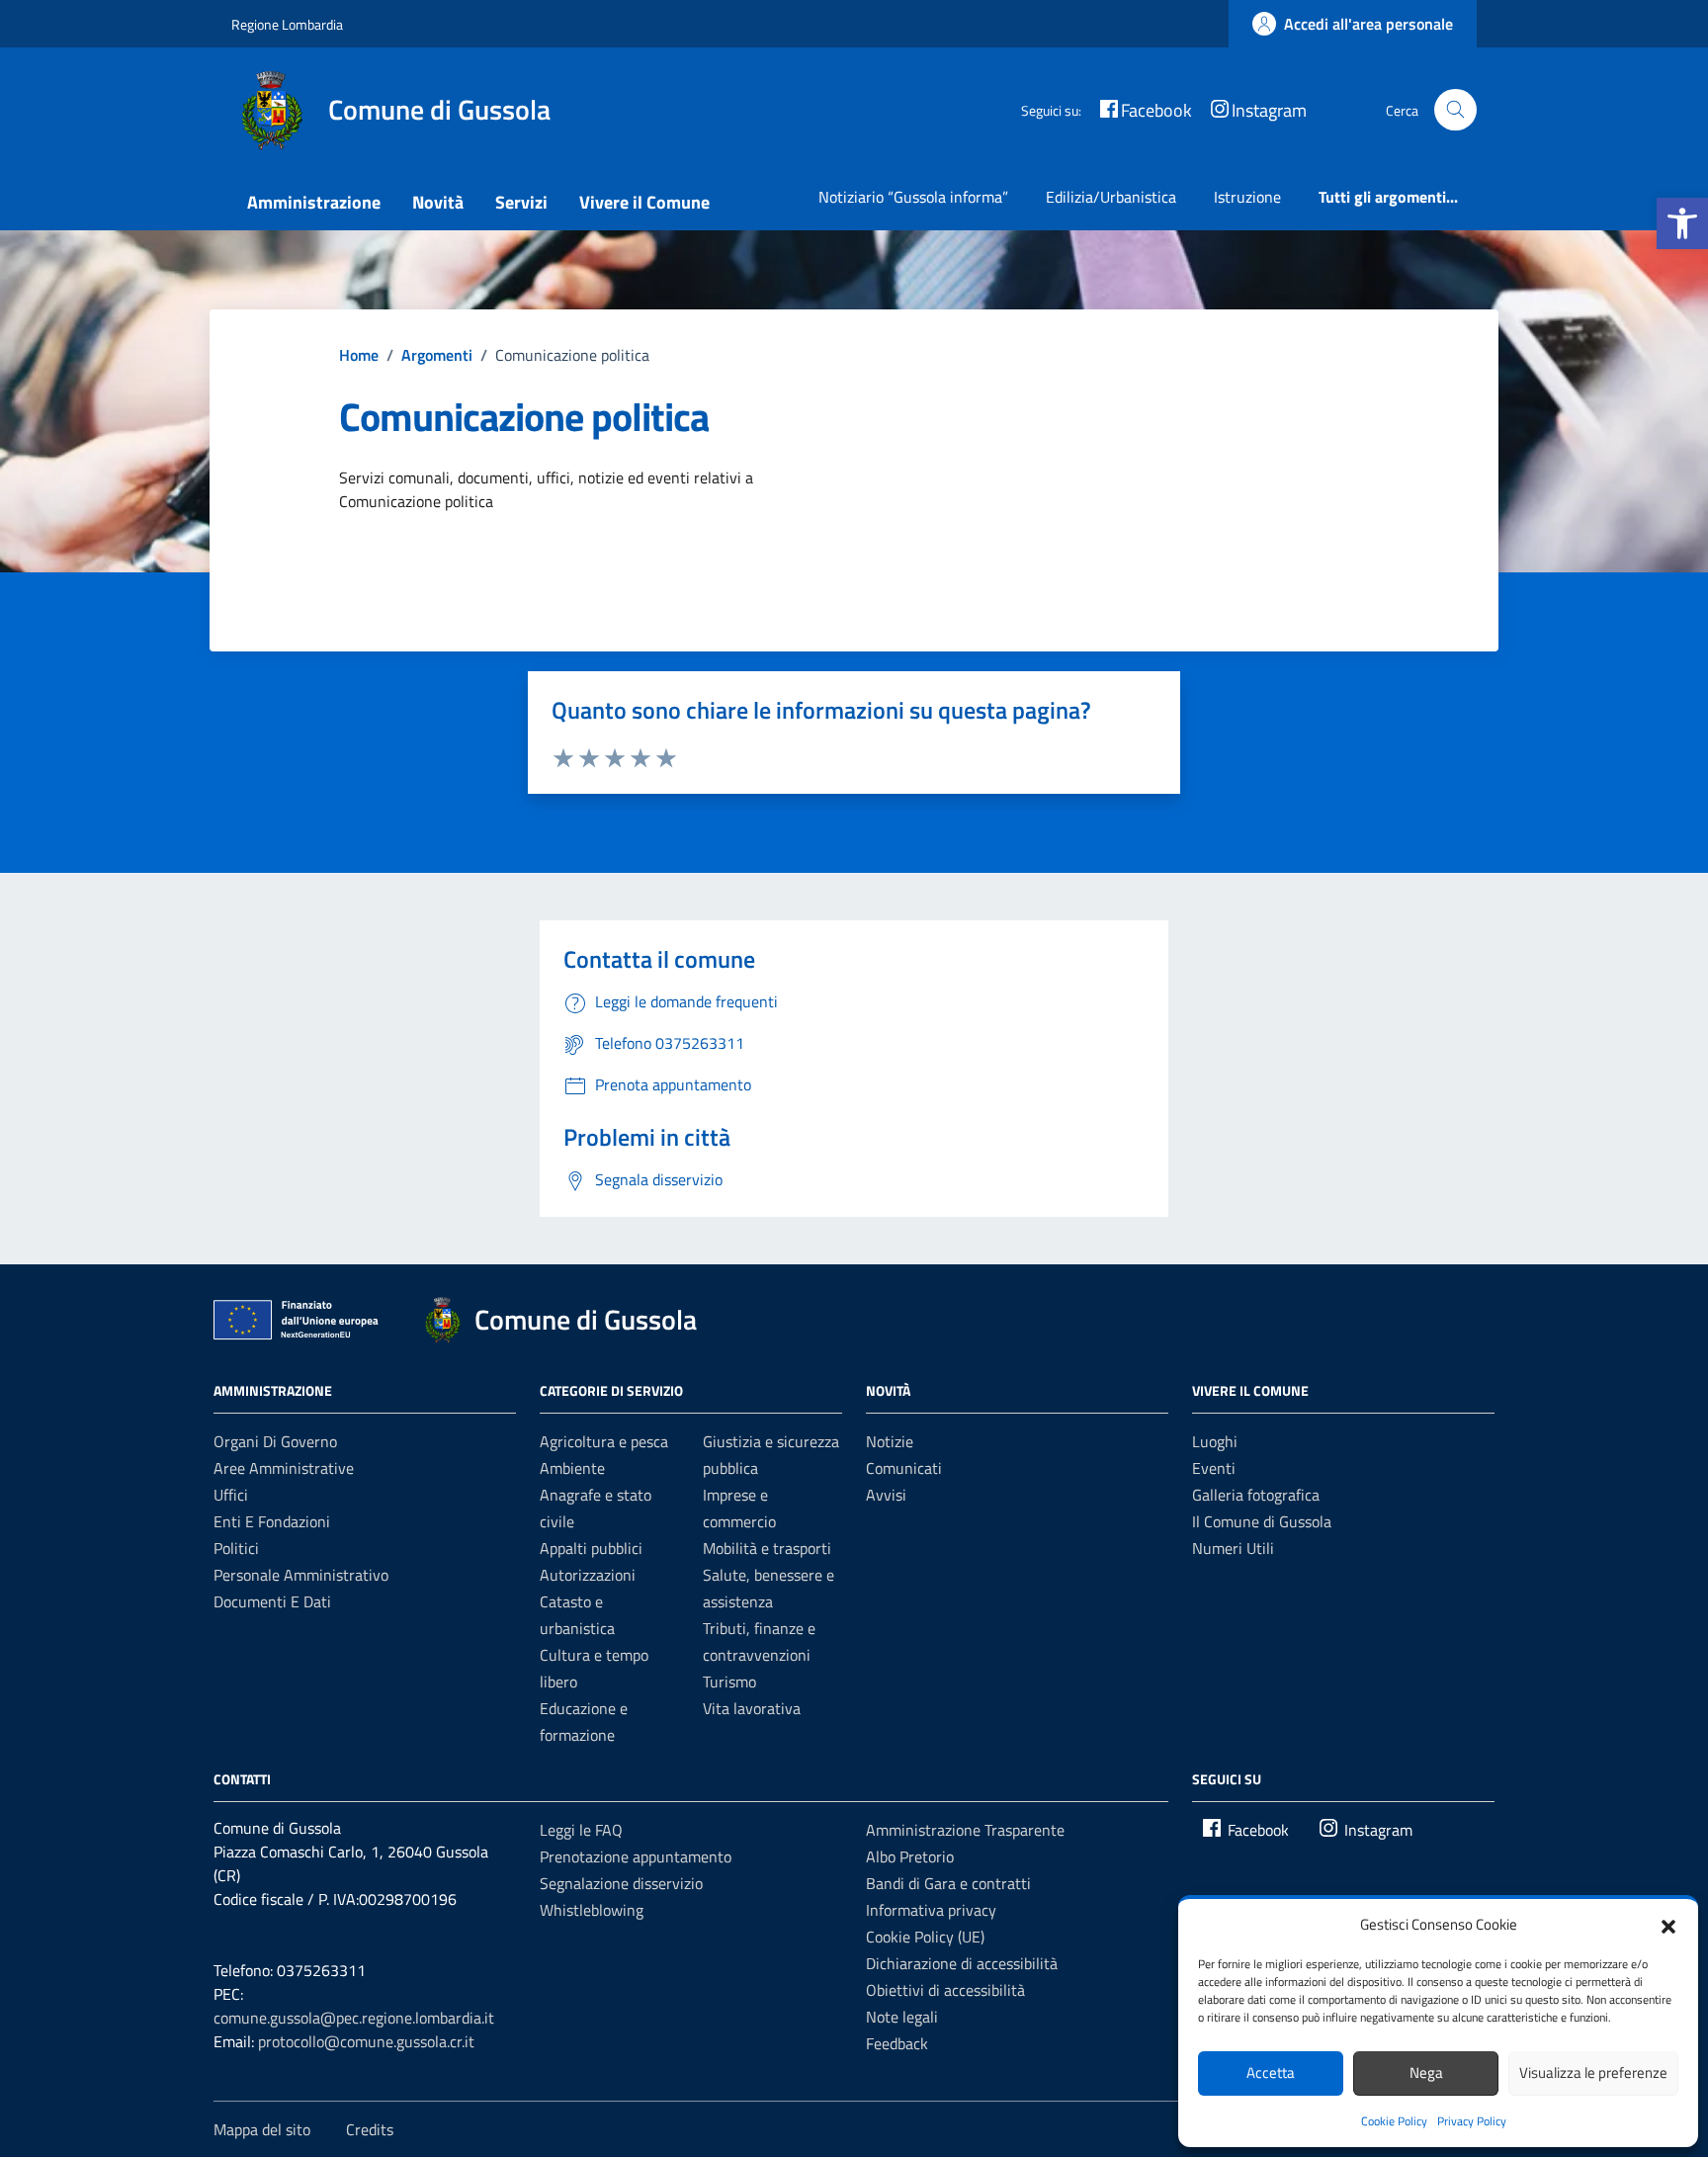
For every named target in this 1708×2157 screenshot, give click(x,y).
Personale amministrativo (301, 1575)
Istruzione (1247, 197)
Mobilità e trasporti (767, 1548)
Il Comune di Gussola (1262, 1521)
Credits (370, 2129)
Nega (1426, 2072)
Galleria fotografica (1256, 1495)
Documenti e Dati (272, 1601)
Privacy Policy (1472, 2121)
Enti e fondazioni (272, 1521)
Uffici (231, 1495)
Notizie (890, 1441)
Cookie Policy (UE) (925, 1937)
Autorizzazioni (588, 1575)
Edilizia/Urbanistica (1111, 197)
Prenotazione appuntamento (636, 1856)
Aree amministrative (284, 1468)
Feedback (897, 2043)
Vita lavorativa (752, 1708)
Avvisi (886, 1495)
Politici (236, 1548)
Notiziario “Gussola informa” (913, 197)
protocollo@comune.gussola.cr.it (366, 2041)
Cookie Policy (1394, 2121)
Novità (438, 202)
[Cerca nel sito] (1455, 110)
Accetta (1271, 2072)
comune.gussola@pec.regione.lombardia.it (354, 2018)
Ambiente (572, 1468)
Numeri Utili (1233, 1548)
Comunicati (904, 1468)
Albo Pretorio (910, 1856)
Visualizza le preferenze (1593, 2072)
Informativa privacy (931, 1910)
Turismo (729, 1682)
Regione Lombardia (287, 24)
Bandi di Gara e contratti (948, 1883)
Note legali (902, 2017)
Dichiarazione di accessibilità (962, 1963)
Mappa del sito (262, 2129)
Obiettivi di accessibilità (945, 1990)
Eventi (1214, 1468)
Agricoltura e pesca (604, 1441)
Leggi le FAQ (581, 1830)
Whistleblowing (592, 1910)
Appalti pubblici (591, 1548)
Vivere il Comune (644, 202)
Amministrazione (314, 202)
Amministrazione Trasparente (965, 1830)
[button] (1682, 223)
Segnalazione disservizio (621, 1883)
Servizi (521, 202)
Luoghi (1215, 1441)
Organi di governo (275, 1441)
